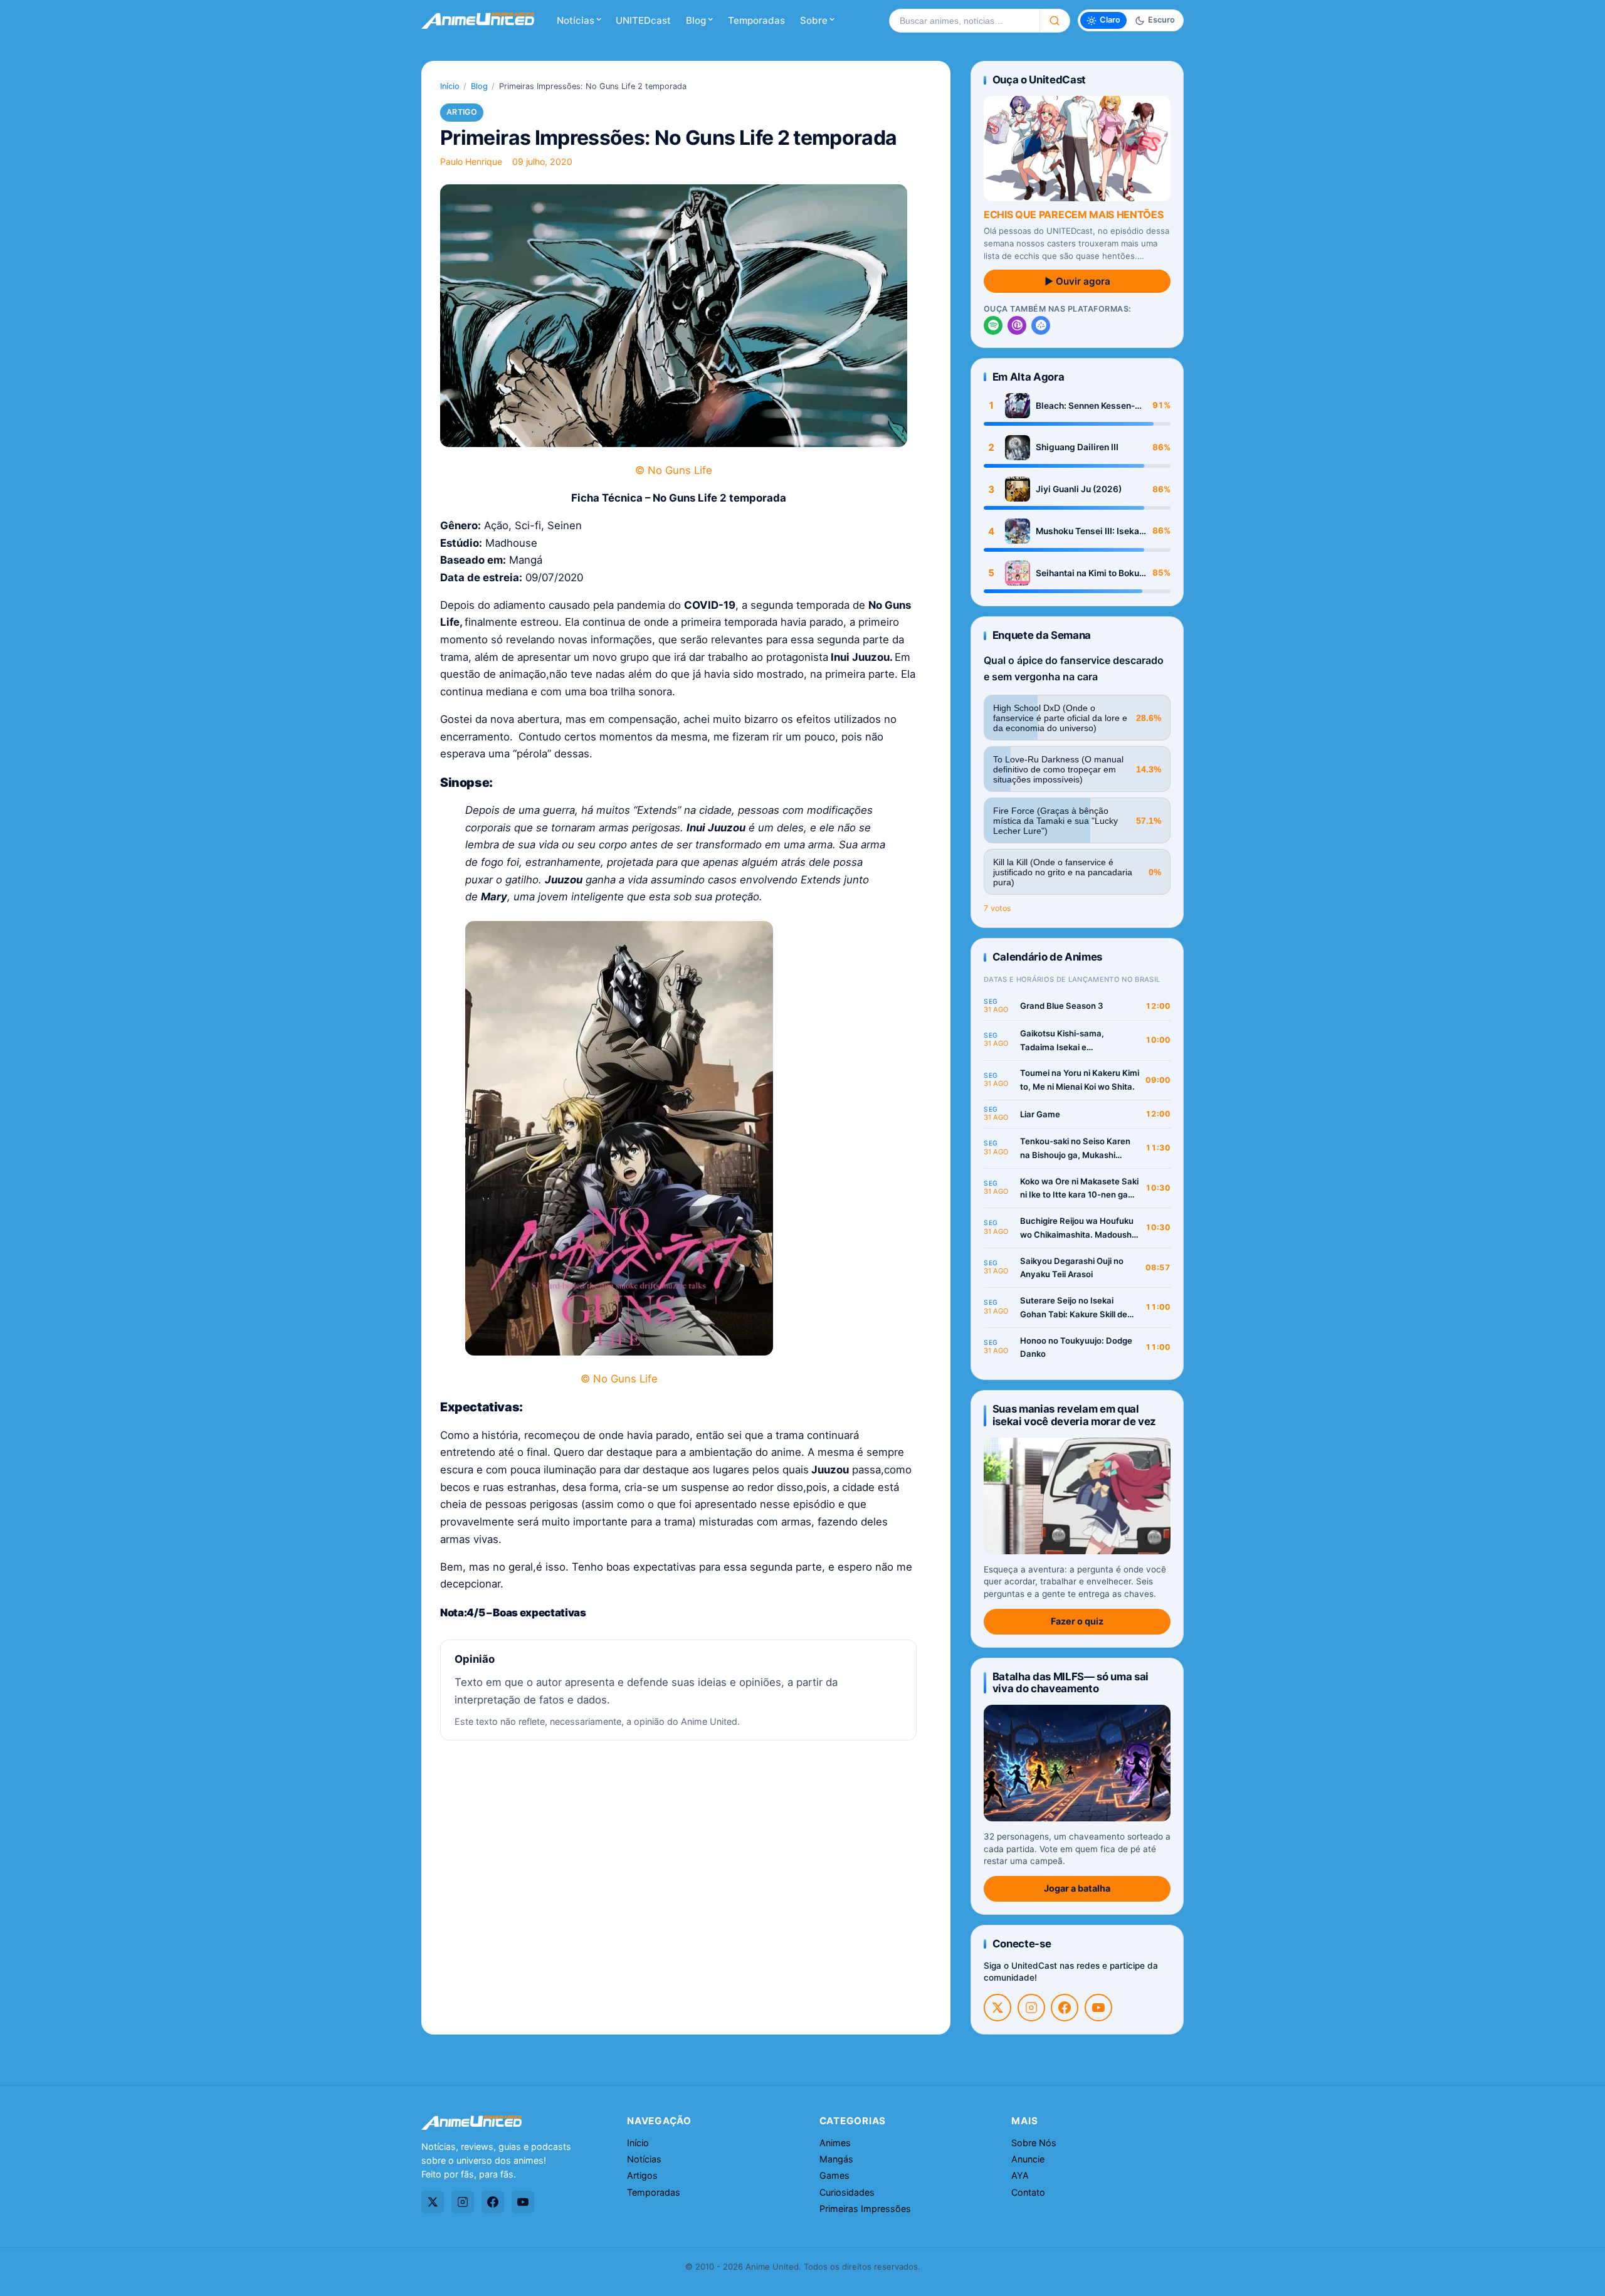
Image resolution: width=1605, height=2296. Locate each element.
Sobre (814, 20)
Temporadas (756, 20)
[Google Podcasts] (1041, 325)
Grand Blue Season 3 (1062, 1006)
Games (834, 2175)
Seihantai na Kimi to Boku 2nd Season (1087, 573)
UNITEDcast (643, 20)
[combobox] (964, 21)
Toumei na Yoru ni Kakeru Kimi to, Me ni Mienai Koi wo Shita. (1080, 1080)
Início (450, 86)
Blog (696, 20)
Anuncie (1028, 2159)
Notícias (576, 20)
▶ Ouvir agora (1077, 281)
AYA (1020, 2175)
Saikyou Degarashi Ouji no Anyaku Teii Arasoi (1072, 1268)
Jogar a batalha (1077, 1888)
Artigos (642, 2175)
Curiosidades (847, 2192)
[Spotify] (993, 325)
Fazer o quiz (1077, 1621)
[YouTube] (1098, 2008)
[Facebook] (1065, 2008)
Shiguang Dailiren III (1077, 447)
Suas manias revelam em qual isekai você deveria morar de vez (1074, 1415)
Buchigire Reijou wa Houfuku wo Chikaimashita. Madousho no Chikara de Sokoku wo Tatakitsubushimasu (1078, 1229)
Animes (835, 2143)
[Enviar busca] (1055, 21)
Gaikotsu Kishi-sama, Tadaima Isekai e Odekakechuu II (1062, 1041)
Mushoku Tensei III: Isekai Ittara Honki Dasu (1089, 531)
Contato (1028, 2192)
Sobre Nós (1034, 2143)
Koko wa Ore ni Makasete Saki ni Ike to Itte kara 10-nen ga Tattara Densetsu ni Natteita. (1079, 1189)
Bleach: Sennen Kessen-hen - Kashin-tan (1085, 406)
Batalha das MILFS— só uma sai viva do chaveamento (1071, 1683)
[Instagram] (1031, 2008)
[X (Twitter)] (997, 2008)
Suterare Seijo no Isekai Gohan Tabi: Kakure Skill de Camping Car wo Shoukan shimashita (1074, 1308)
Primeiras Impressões (865, 2209)
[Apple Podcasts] (1017, 325)
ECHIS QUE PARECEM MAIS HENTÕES (1073, 214)
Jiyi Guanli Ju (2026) (1079, 489)
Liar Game (1040, 1114)
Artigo (462, 112)
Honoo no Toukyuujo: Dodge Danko (1076, 1347)
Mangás (836, 2159)
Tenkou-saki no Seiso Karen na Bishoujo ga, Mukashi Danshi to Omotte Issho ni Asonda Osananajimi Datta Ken (1075, 1149)
